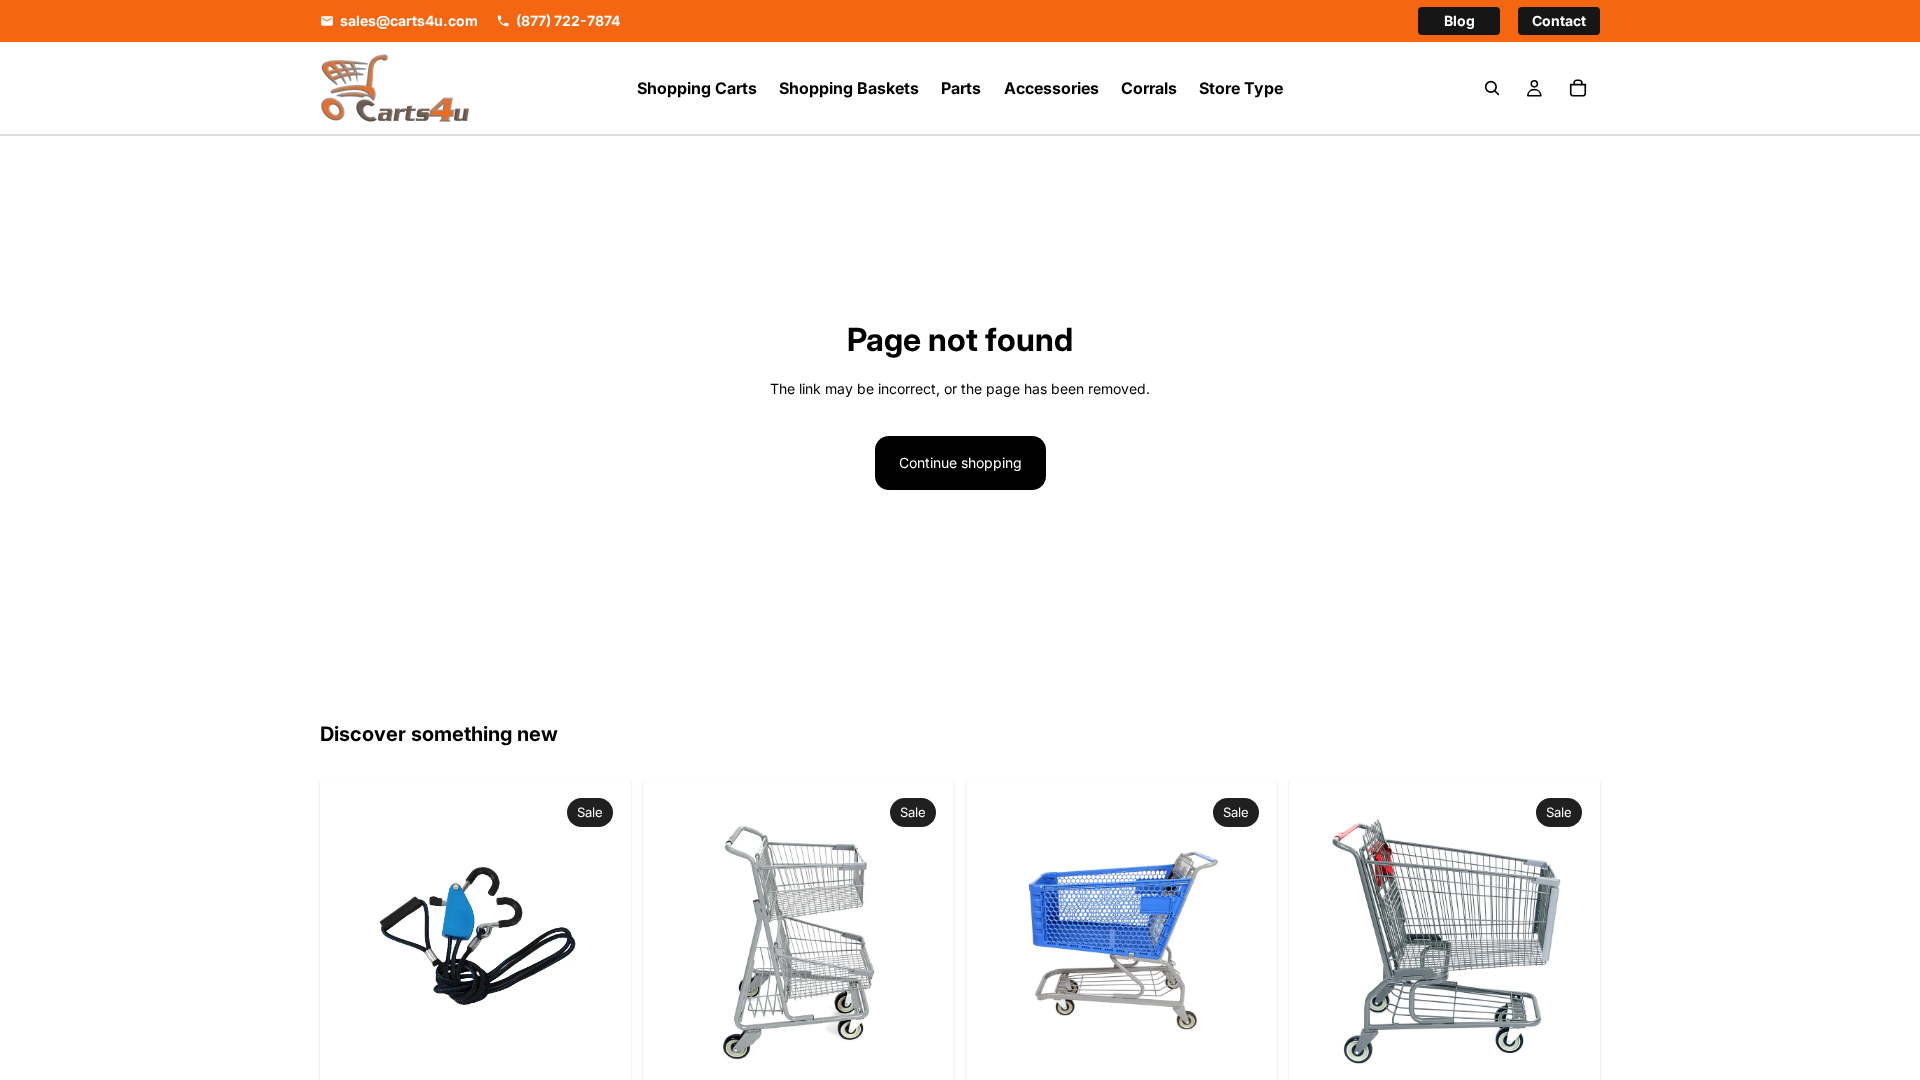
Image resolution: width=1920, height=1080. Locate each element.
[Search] (1492, 88)
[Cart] (1578, 88)
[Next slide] (914, 936)
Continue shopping (960, 462)
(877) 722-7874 (568, 21)
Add (607, 1049)
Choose (1253, 1049)
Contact (1559, 20)
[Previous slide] (683, 936)
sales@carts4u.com (409, 21)
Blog (1459, 20)
